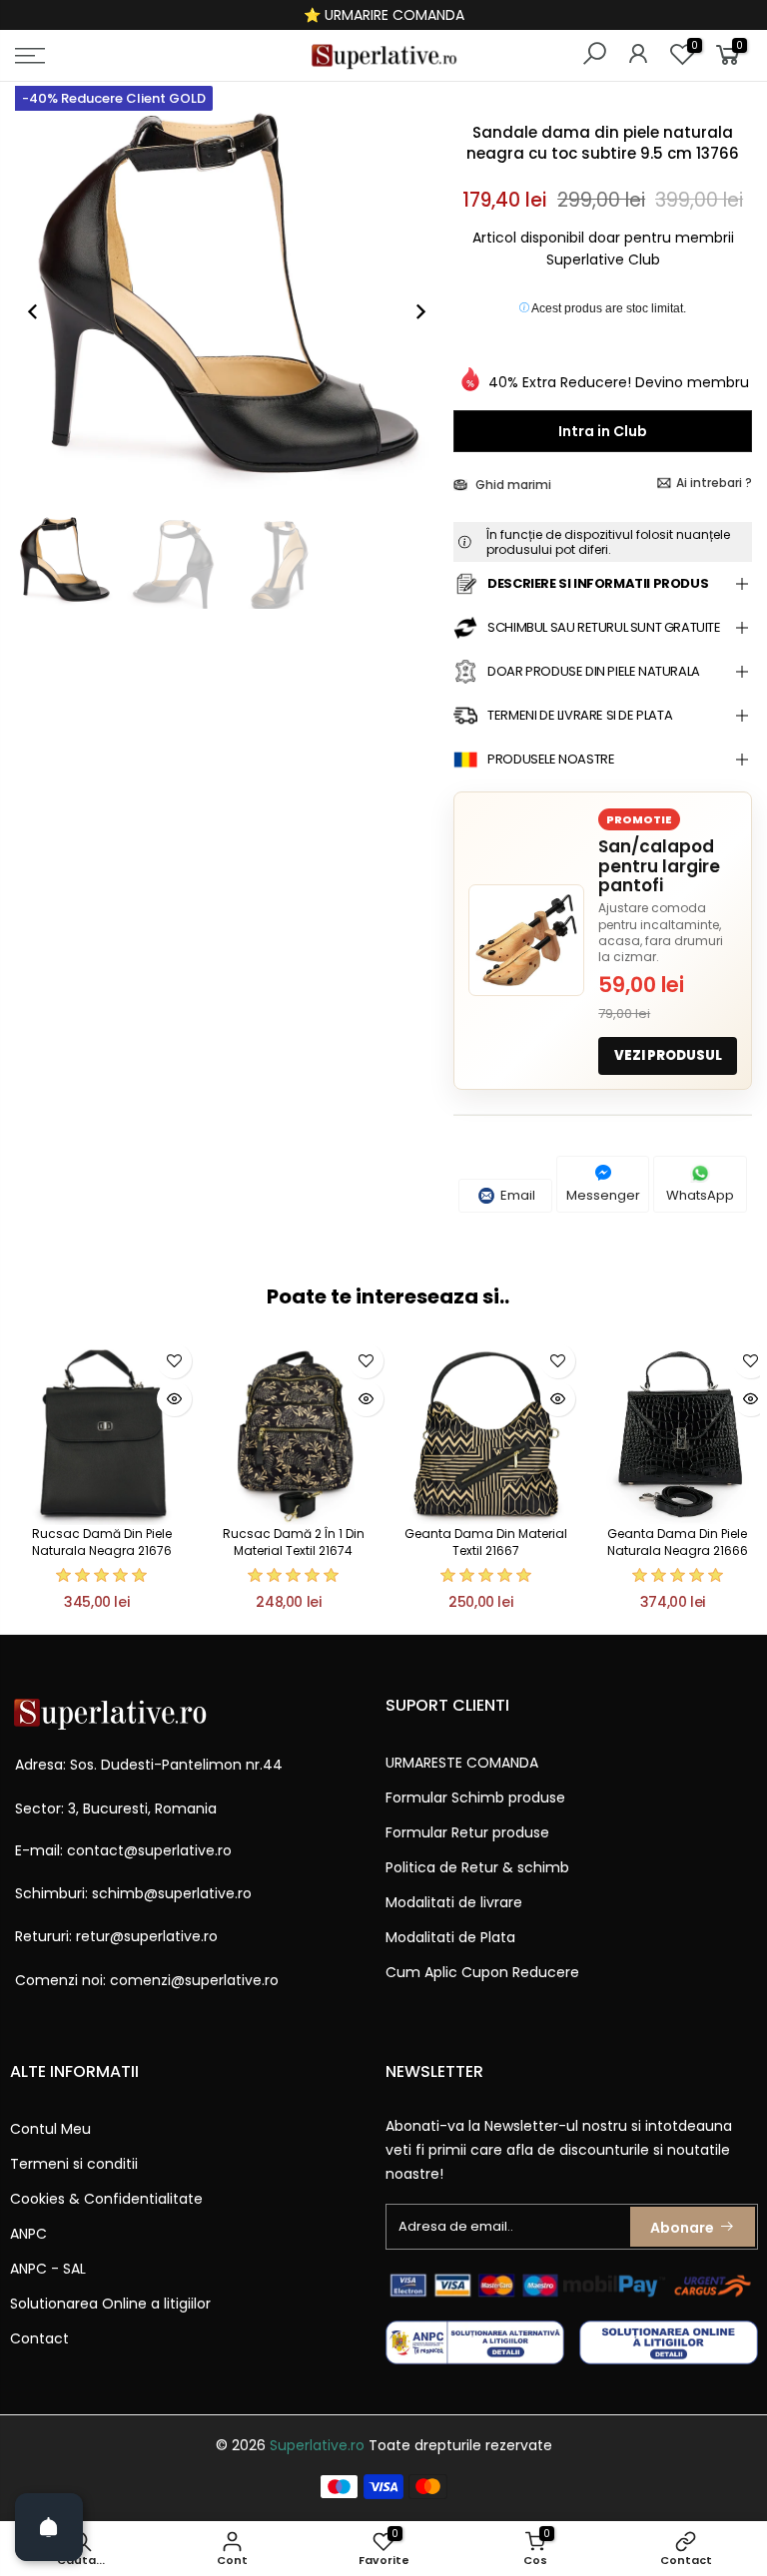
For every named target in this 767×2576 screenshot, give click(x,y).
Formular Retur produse (467, 1832)
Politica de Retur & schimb (477, 1867)
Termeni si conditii (74, 2164)
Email (516, 1195)
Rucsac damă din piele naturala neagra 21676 (102, 1542)
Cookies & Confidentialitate (106, 2199)
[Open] (49, 2527)
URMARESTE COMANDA (462, 1763)
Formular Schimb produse (475, 1798)
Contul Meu (50, 2129)
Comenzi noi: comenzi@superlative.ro (147, 1980)
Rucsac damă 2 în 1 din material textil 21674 (294, 1542)
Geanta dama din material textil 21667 (486, 1542)
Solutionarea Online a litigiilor (110, 2304)
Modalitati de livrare (454, 1902)
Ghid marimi (512, 485)
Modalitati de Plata (450, 1937)
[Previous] (43, 311)
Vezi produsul (668, 1055)
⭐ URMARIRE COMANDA (384, 15)
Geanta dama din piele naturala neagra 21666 (678, 1542)
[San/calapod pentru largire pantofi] (526, 940)
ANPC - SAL (48, 2269)
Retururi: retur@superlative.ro (116, 1936)
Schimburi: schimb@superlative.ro (133, 1893)
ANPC (28, 2234)
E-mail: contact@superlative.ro (123, 1850)
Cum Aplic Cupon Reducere (482, 1972)
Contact (39, 2338)
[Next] (410, 311)
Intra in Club (603, 431)
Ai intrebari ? (714, 483)
